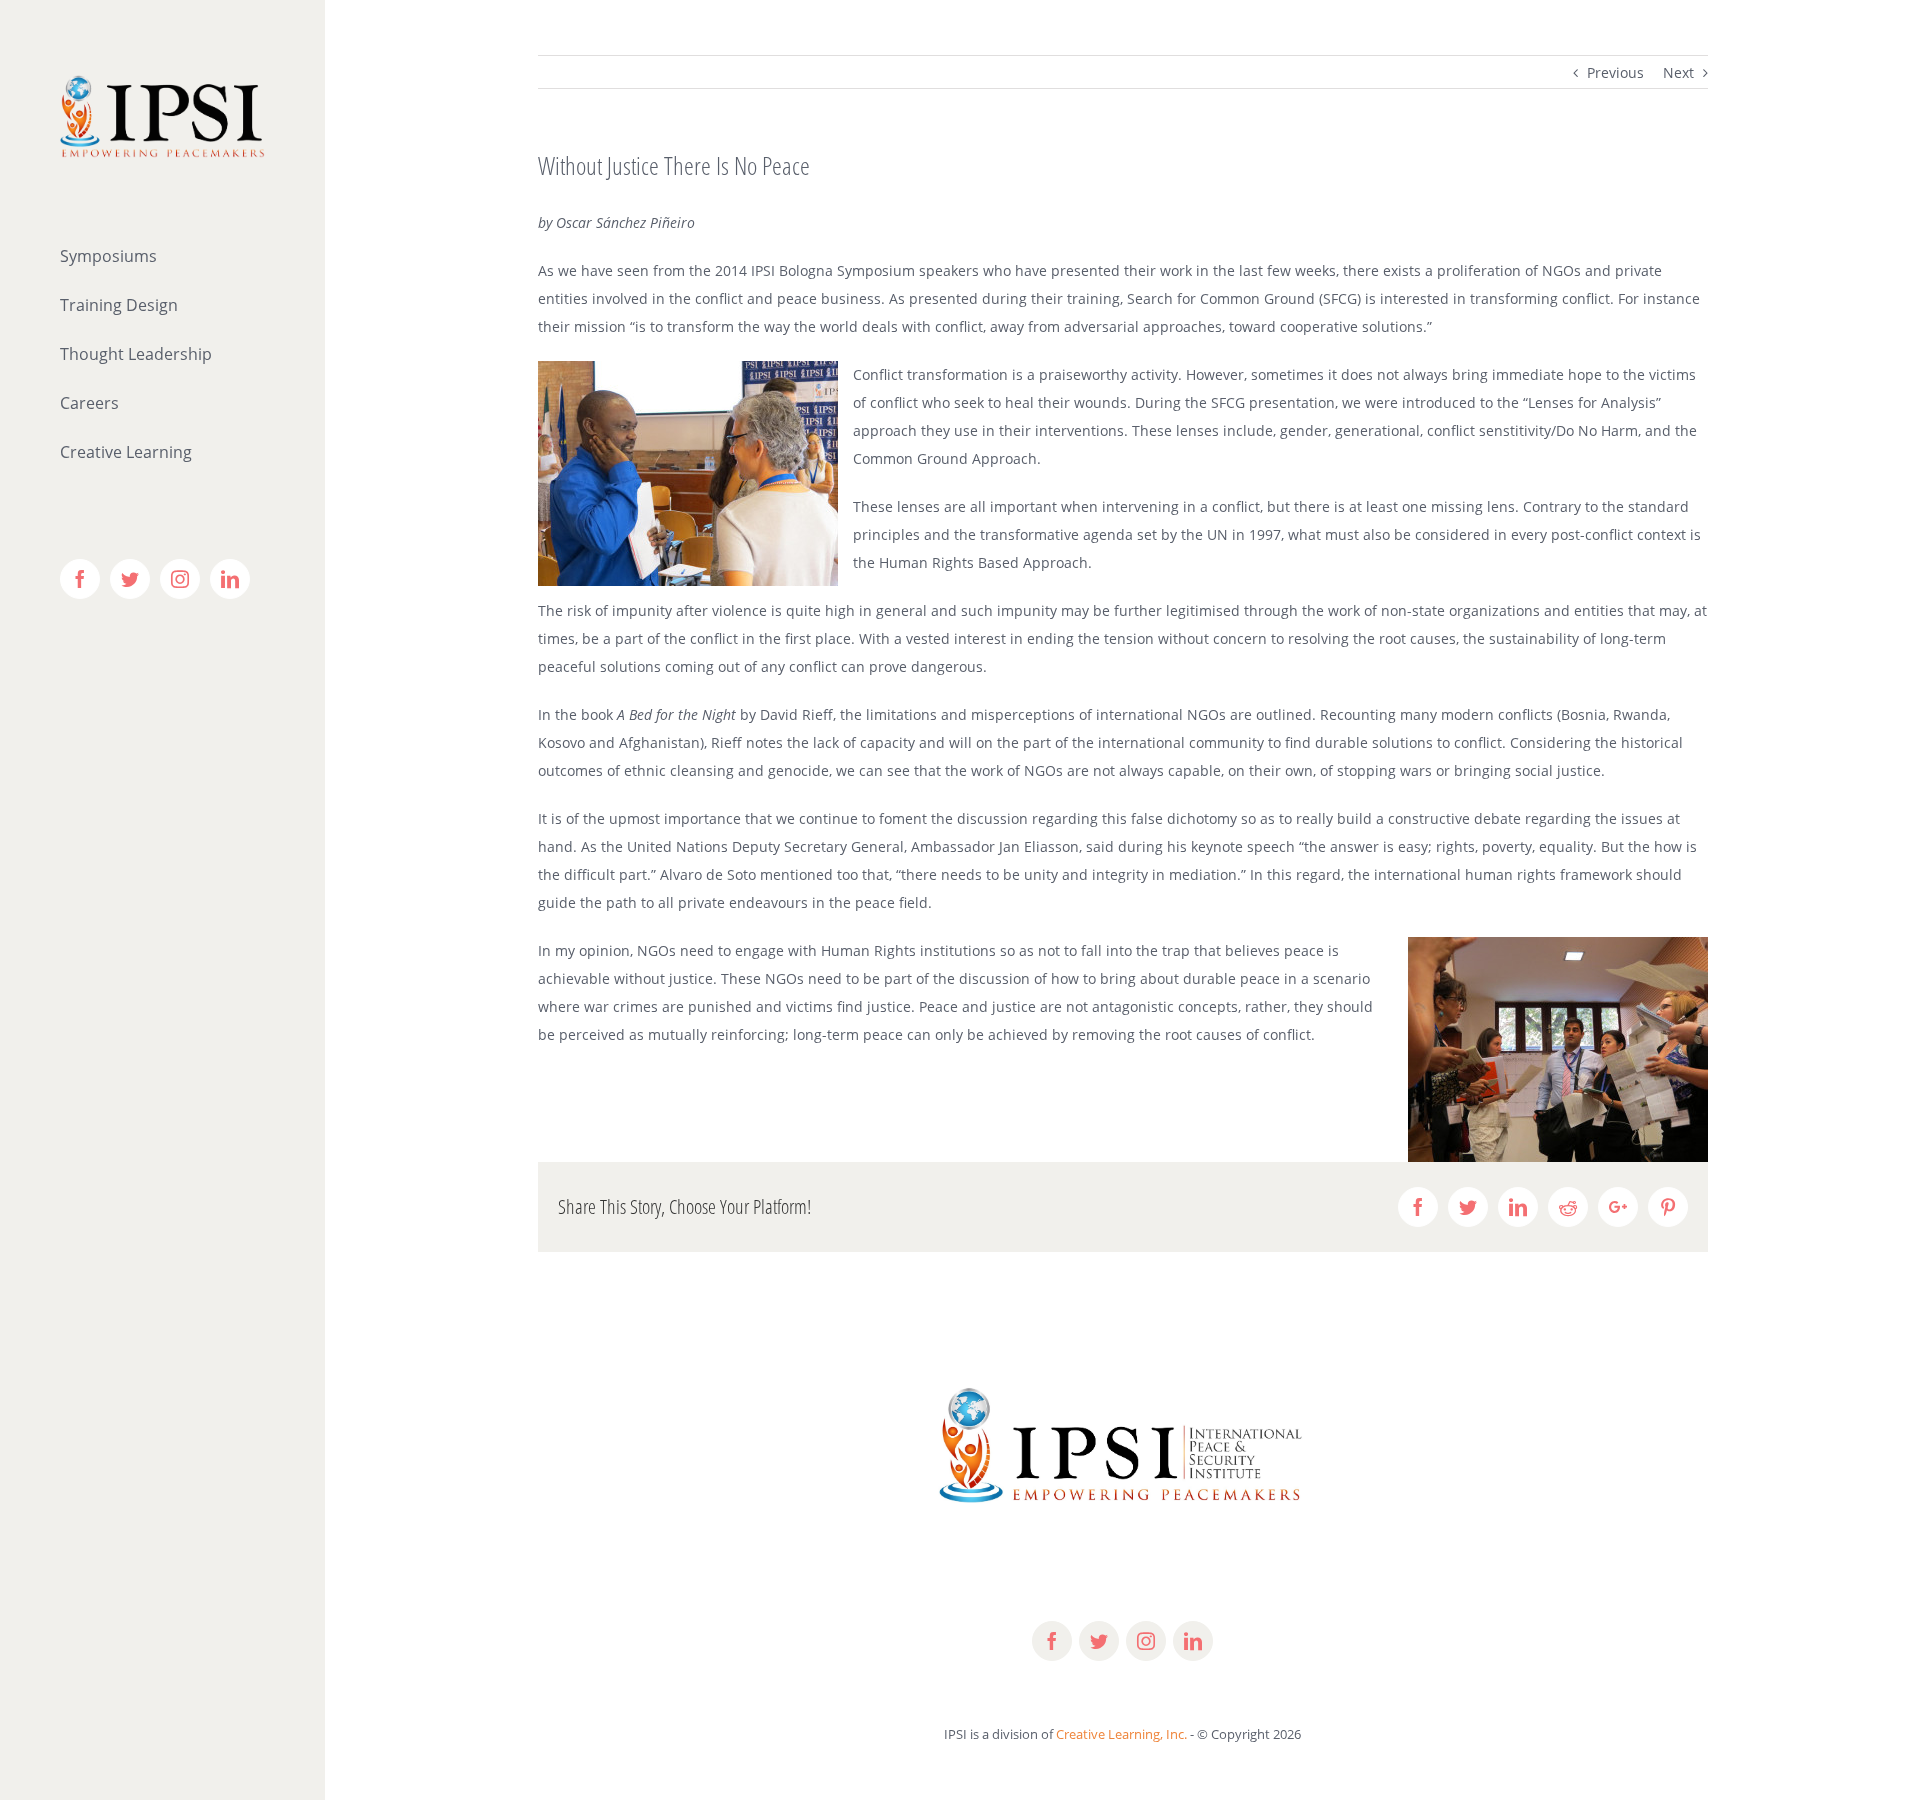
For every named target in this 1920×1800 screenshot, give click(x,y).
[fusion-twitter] (1099, 1641)
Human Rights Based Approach (983, 562)
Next (1678, 72)
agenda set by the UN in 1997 (1182, 534)
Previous (1615, 72)
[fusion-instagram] (1146, 1641)
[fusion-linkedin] (1193, 1641)
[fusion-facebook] (1052, 1641)
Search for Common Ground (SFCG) (1244, 298)
